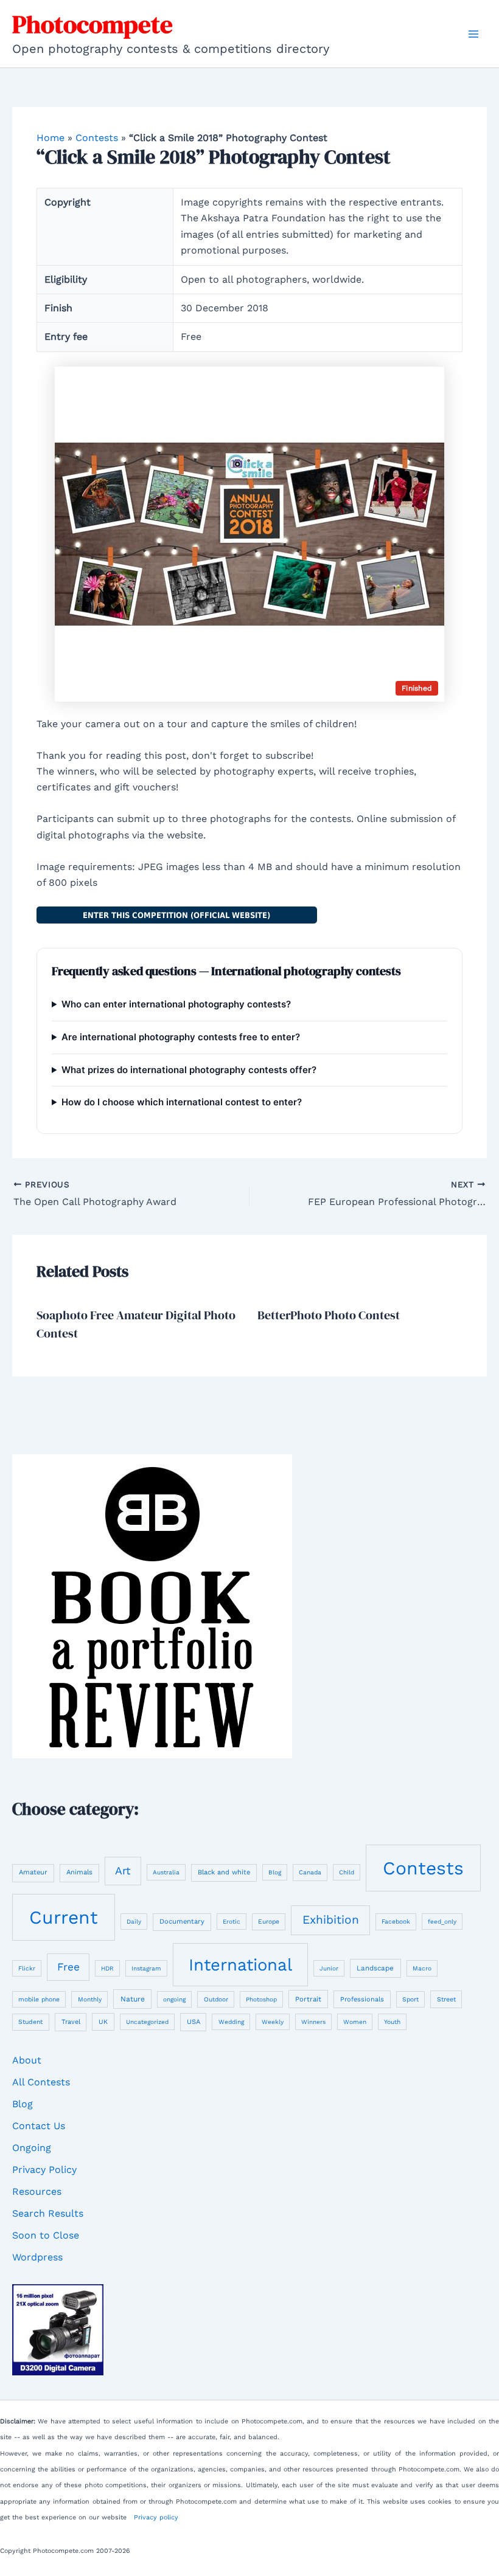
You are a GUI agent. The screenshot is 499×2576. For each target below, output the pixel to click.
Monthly (90, 1999)
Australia (166, 1872)
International (240, 1965)
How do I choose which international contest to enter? (182, 1102)
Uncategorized (147, 2022)
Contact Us (39, 2126)
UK (103, 2022)
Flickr (27, 1968)
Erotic (232, 1922)
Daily (134, 1922)
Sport (410, 1999)
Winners (313, 2022)
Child (347, 1872)
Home (51, 138)
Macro (422, 1968)
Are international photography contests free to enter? (181, 1037)
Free (68, 1967)
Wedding (231, 2022)
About (27, 2060)
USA (194, 2022)
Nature (133, 1999)
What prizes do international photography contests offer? (189, 1070)
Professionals (362, 1999)
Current (64, 1917)
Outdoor (216, 1999)
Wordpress (37, 2257)
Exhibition (331, 1920)
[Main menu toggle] (473, 34)
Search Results (48, 2213)
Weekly (273, 2022)
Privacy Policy (44, 2170)
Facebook (396, 1921)
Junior (329, 1968)
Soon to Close (46, 2235)
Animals (79, 1872)
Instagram (146, 1968)
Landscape (375, 1968)
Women (355, 2022)
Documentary (182, 1922)
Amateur (33, 1872)
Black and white (224, 1872)
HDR (107, 1968)
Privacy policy (156, 2517)
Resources (37, 2191)
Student (30, 2022)
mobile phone (39, 1999)
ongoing (174, 1999)
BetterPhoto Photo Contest (329, 1315)
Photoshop (261, 1999)
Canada (310, 1872)
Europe (269, 1921)
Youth (392, 2022)
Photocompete (92, 24)
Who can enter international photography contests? (176, 1004)
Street (446, 1999)
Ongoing (32, 2148)
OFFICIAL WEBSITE (177, 915)
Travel (71, 2022)
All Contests (41, 2082)
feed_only (442, 1922)
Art (123, 1870)
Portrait (308, 1999)
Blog (275, 1872)
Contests (97, 138)
